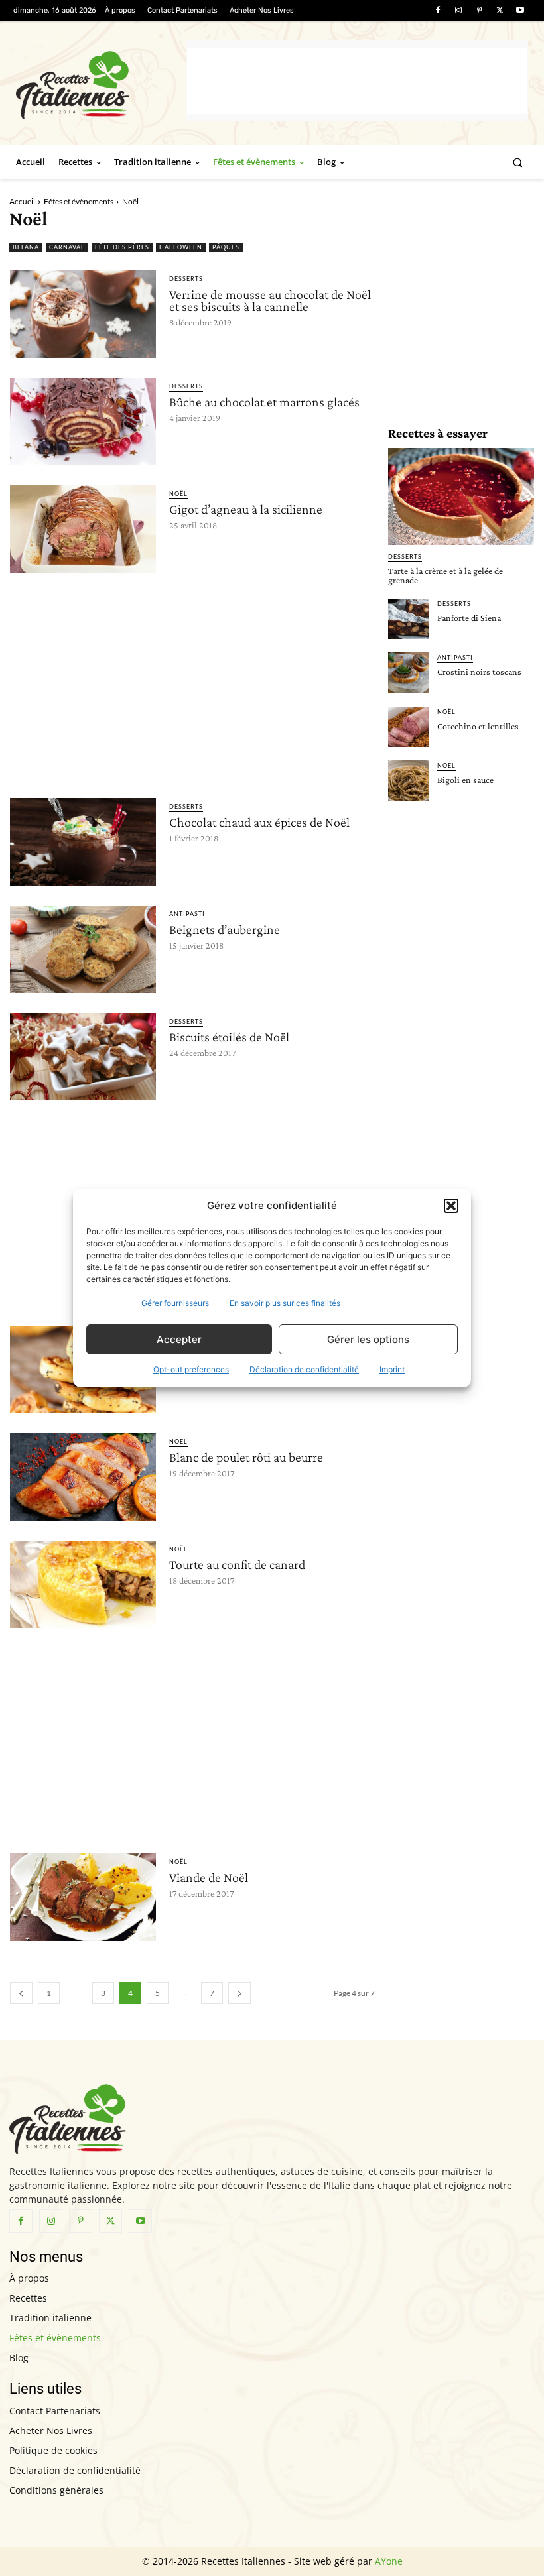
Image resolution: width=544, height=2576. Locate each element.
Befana (26, 247)
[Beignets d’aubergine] (83, 949)
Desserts (186, 279)
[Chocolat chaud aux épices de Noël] (83, 842)
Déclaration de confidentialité (304, 1369)
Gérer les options (368, 1339)
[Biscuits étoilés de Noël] (83, 1057)
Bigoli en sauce (465, 780)
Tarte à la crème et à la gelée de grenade (445, 575)
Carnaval (67, 247)
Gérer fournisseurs (175, 1303)
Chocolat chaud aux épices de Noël (259, 822)
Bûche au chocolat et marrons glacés (264, 402)
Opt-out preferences (191, 1369)
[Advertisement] (357, 81)
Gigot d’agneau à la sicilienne (246, 509)
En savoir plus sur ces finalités (285, 1303)
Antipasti (187, 914)
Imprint (392, 1369)
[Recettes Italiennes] (101, 83)
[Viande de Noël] (83, 1897)
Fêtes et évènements (79, 201)
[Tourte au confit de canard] (83, 1584)
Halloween (181, 247)
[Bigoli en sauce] (409, 781)
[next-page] (239, 1993)
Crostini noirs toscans (479, 672)
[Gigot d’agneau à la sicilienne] (83, 529)
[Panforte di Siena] (409, 619)
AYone (389, 2561)
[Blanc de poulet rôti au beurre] (83, 1477)
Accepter (179, 1339)
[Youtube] (520, 10)
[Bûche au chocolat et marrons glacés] (83, 422)
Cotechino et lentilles (478, 726)
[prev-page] (21, 1993)
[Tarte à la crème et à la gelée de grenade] (461, 496)
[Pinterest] (479, 10)
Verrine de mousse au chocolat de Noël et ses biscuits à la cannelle (270, 300)
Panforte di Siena (469, 618)
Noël (178, 494)
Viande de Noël (209, 1877)
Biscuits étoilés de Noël (229, 1037)
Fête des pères (122, 247)
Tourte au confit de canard (237, 1564)
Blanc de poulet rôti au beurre (246, 1457)
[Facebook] (438, 10)
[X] (500, 10)
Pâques (226, 247)
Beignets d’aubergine (225, 929)
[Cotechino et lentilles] (409, 727)
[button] (451, 1206)
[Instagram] (458, 10)
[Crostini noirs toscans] (409, 673)
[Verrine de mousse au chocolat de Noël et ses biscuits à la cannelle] (83, 314)
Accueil (22, 201)
